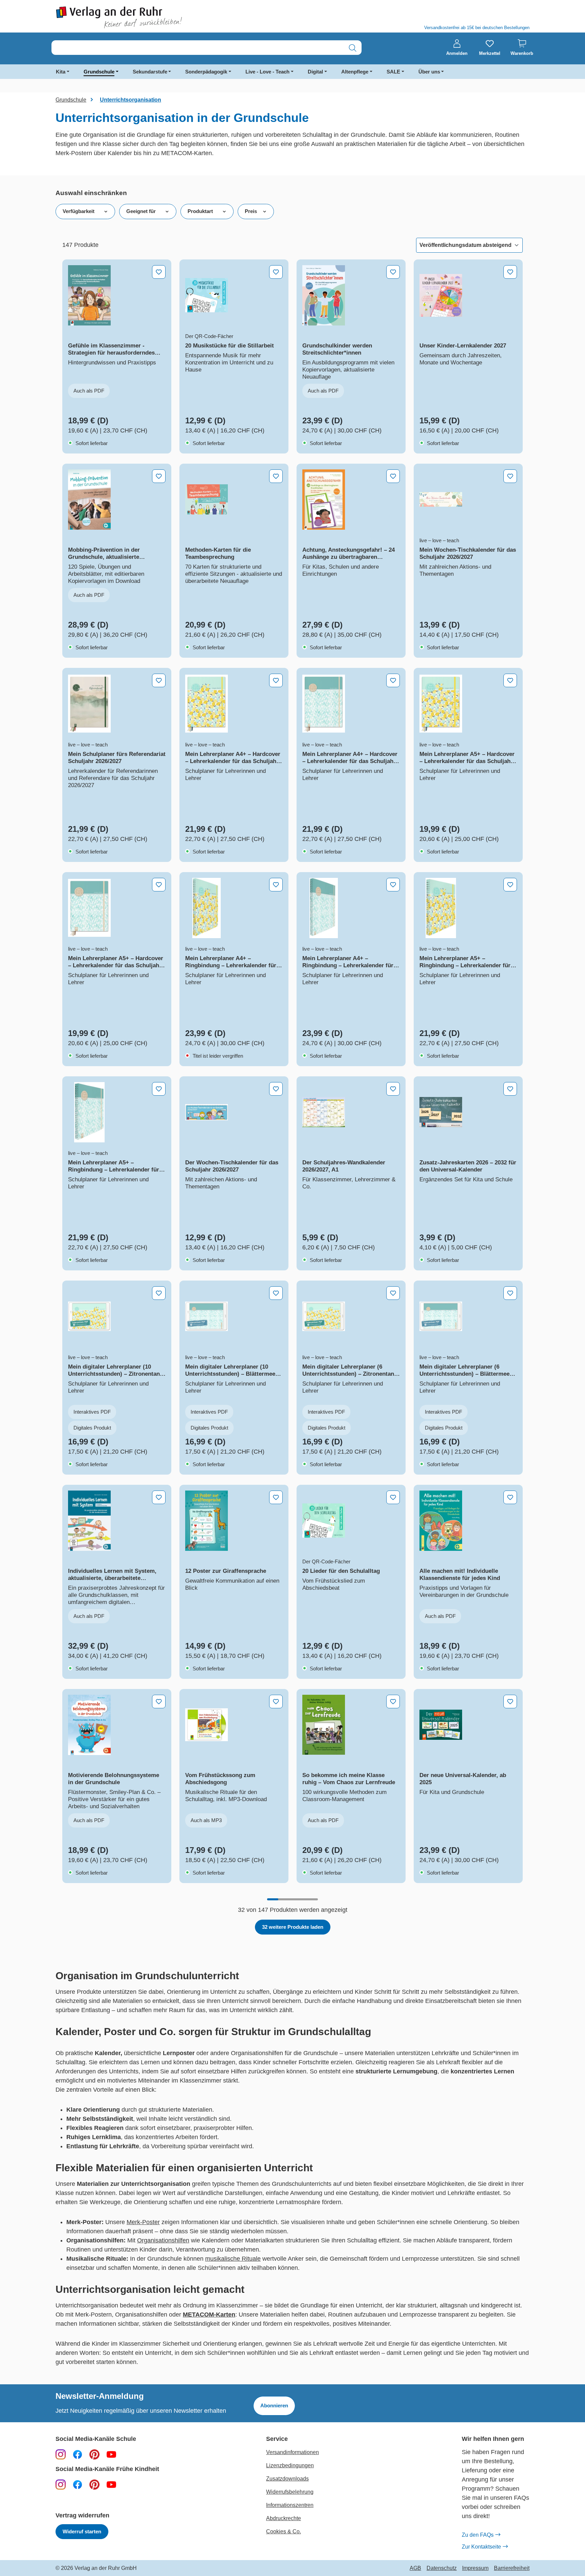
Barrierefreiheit (512, 2568)
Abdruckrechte (284, 2518)
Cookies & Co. (284, 2531)
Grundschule (99, 72)
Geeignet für (141, 211)
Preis (251, 211)
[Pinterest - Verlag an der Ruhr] (94, 2454)
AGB (415, 2568)
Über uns (429, 72)
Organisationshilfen (163, 2240)
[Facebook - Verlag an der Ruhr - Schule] (78, 2454)
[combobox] (198, 48)
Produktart (200, 211)
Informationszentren (290, 2505)
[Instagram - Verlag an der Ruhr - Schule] (61, 2454)
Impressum (475, 2568)
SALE (393, 72)
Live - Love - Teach (267, 72)
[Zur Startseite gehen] (171, 17)
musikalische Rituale (233, 2259)
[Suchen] (353, 48)
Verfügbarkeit (79, 211)
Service (277, 2439)
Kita (61, 72)
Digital (315, 72)
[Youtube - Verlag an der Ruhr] (111, 2454)
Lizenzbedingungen (290, 2465)
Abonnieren (274, 2405)
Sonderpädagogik (206, 72)
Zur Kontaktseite (481, 2547)
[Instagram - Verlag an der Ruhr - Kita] (61, 2484)
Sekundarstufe (150, 72)
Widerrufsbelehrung (290, 2492)
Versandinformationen (292, 2452)
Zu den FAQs (478, 2535)
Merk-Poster (143, 2222)
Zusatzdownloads (287, 2479)
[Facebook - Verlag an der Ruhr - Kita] (78, 2484)
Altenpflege (355, 72)
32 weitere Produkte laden (293, 1927)
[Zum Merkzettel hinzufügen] (159, 272)
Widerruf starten (82, 2531)
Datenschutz (442, 2568)
